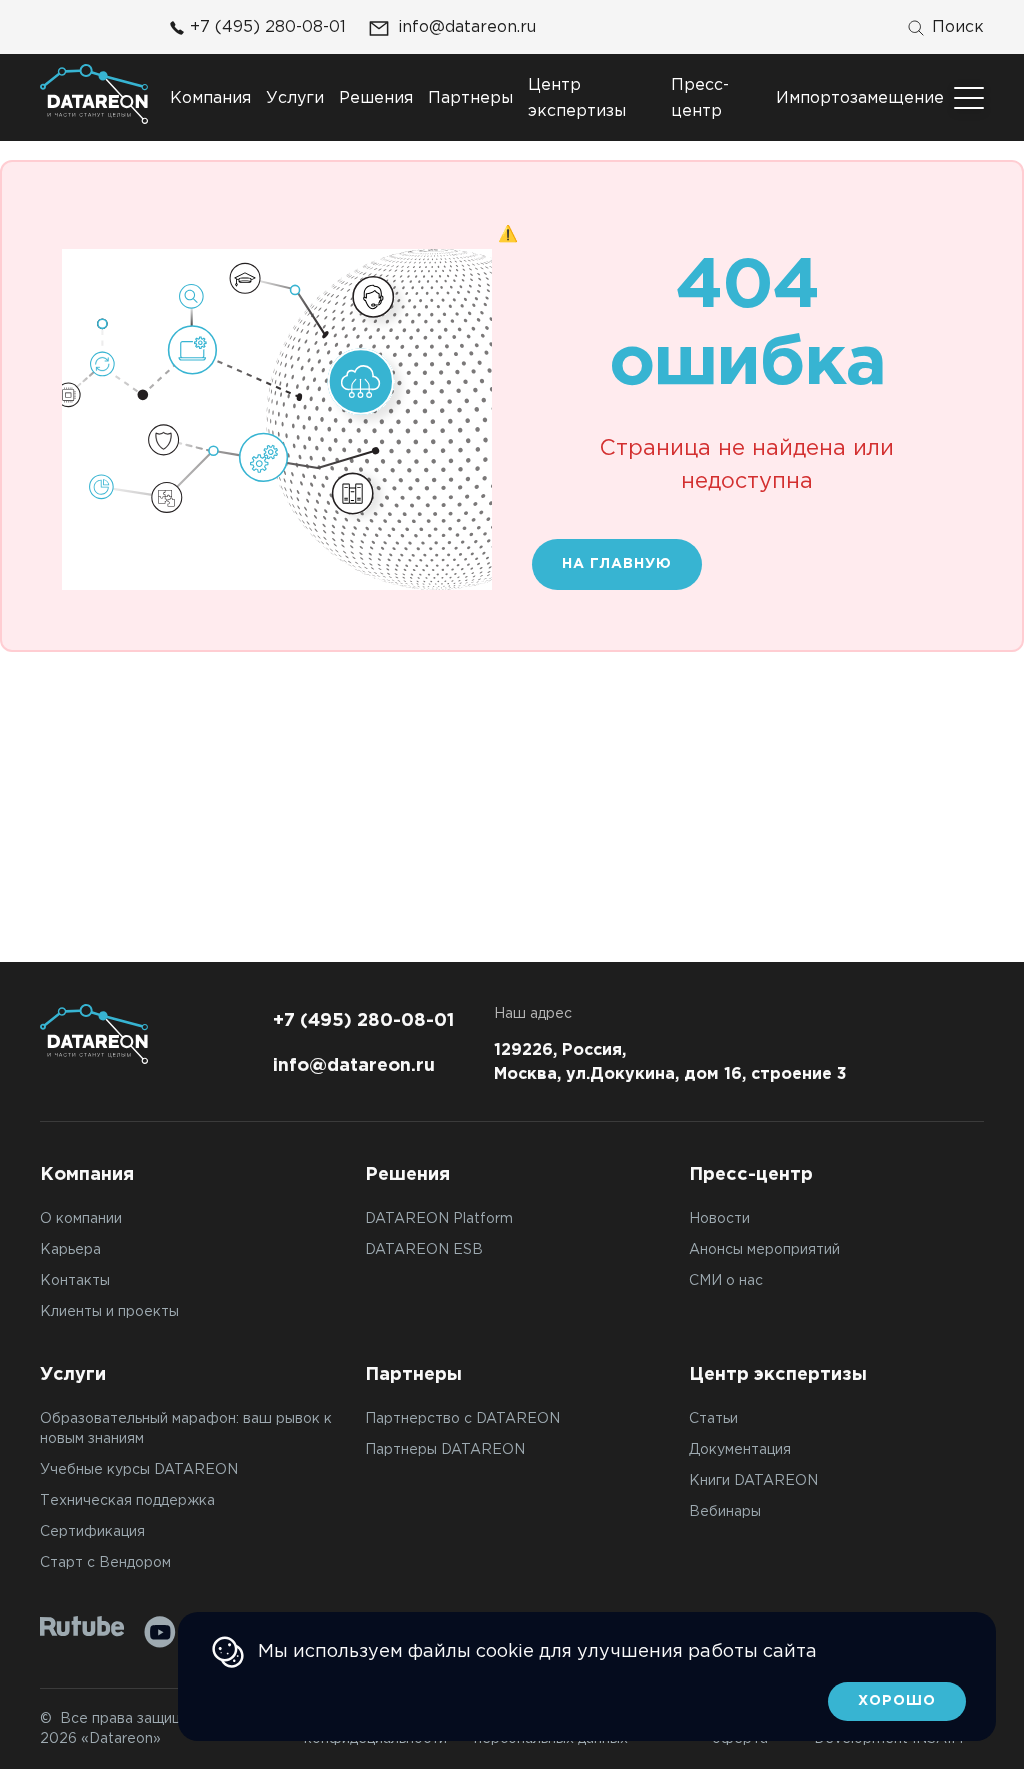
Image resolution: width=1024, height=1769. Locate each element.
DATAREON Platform (439, 1219)
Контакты (75, 1281)
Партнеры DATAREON (445, 1450)
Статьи (713, 1419)
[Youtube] (160, 1632)
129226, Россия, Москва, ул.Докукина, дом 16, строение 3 (670, 1062)
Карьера (70, 1250)
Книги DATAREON (753, 1481)
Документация (740, 1450)
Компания (210, 98)
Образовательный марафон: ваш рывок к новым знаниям (186, 1429)
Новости (719, 1219)
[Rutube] (82, 1626)
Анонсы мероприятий (764, 1250)
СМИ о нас (726, 1281)
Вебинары (725, 1512)
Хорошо (897, 1701)
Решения (376, 98)
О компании (81, 1219)
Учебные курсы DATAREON (139, 1470)
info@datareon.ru (467, 27)
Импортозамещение (860, 98)
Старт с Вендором (105, 1563)
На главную (617, 564)
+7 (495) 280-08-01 (268, 27)
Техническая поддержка (127, 1501)
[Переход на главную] (94, 94)
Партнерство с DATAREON (462, 1419)
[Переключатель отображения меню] (969, 98)
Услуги (295, 98)
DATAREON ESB (424, 1250)
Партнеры (470, 98)
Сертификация (92, 1532)
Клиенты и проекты (109, 1312)
